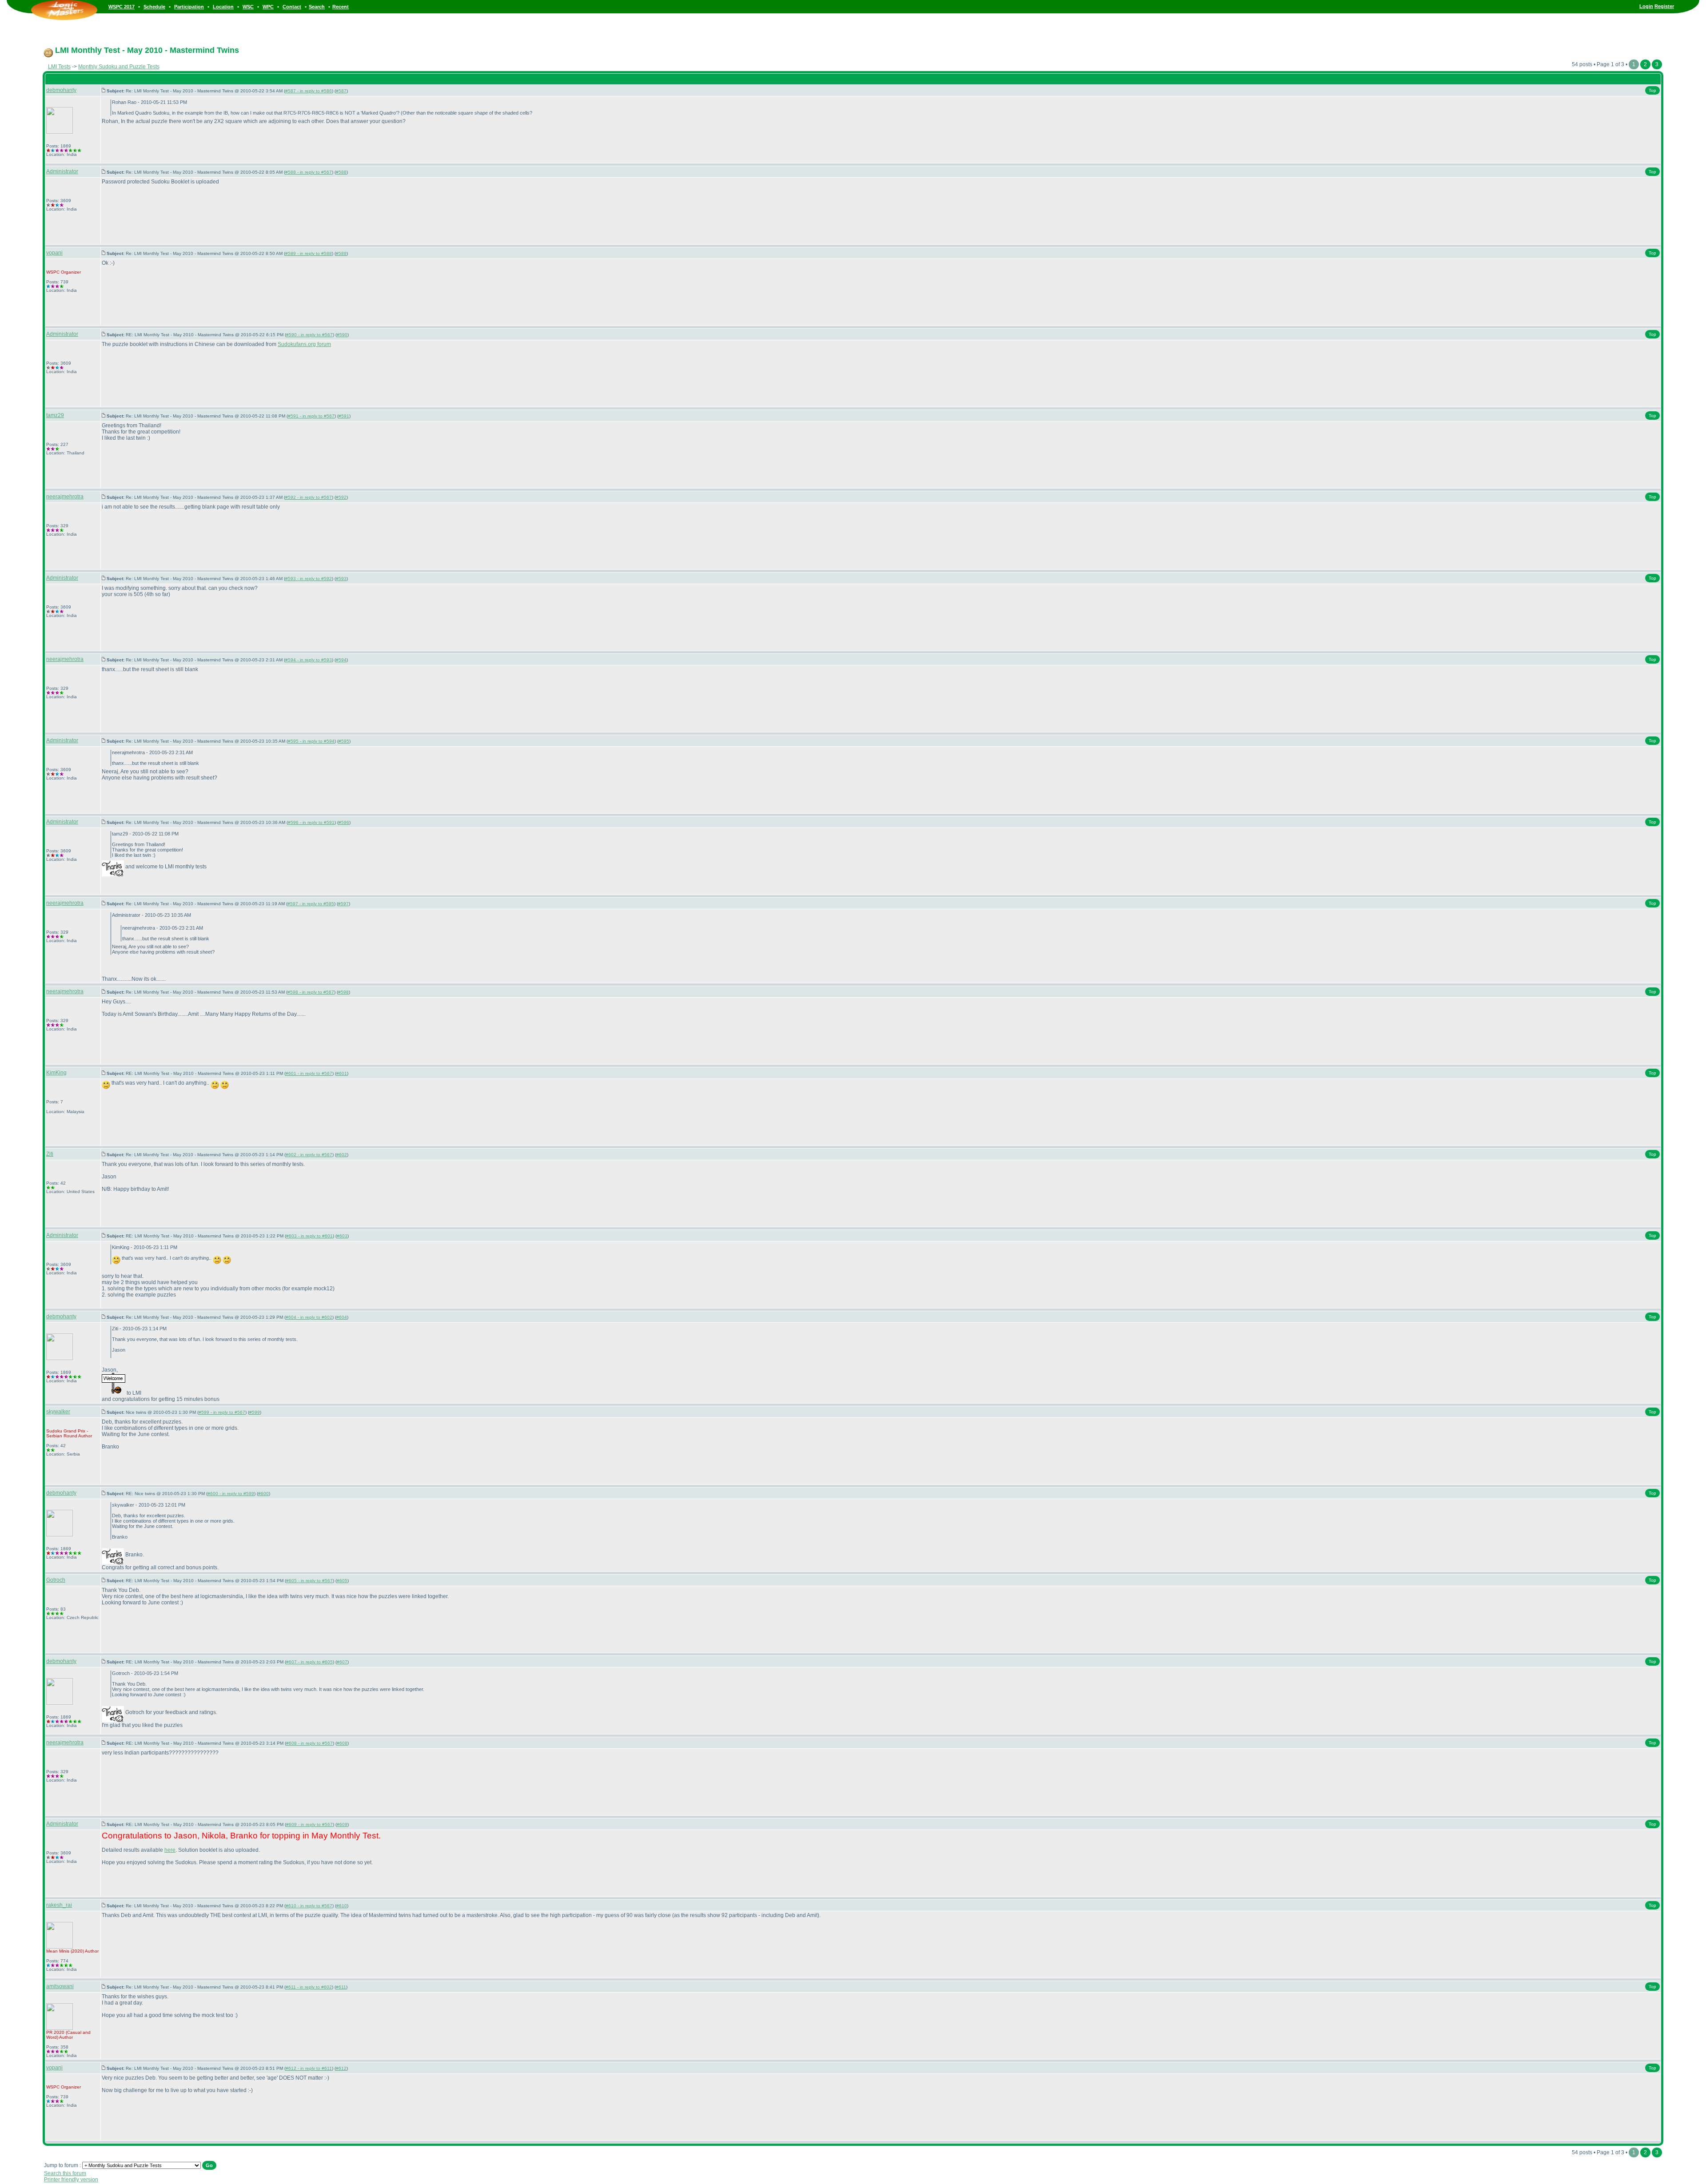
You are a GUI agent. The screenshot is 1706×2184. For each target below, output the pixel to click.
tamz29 (55, 415)
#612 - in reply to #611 (309, 2068)
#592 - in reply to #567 (309, 497)
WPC (268, 7)
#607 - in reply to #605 (309, 1662)
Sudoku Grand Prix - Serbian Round (67, 1433)
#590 (342, 335)
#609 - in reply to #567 (309, 1824)
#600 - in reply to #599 (231, 1494)
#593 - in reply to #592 (309, 579)
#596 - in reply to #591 (311, 822)
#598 (343, 992)
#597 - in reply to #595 (311, 904)
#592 (341, 497)
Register (1664, 6)
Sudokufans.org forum (304, 344)
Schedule (154, 7)
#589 (341, 253)
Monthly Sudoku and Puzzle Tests (119, 67)
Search (317, 7)
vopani (54, 253)
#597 (343, 904)
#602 (342, 1155)
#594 (341, 660)
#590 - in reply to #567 (309, 335)
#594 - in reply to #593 (309, 660)
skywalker (58, 1412)
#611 (341, 1987)
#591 (344, 416)
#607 (342, 1662)
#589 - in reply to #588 (309, 253)
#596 (344, 822)
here (170, 1850)
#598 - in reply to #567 (311, 992)
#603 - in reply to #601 (309, 1236)
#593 (341, 579)
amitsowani (60, 1986)
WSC (248, 7)
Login (1646, 6)
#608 (342, 1743)
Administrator (62, 171)
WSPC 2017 (122, 7)
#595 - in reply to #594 (311, 741)
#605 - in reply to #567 (309, 1581)
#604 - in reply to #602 (309, 1317)
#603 (342, 1236)
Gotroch (56, 1580)
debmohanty (61, 90)
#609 (342, 1824)
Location (223, 7)
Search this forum (65, 2173)
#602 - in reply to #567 (309, 1155)
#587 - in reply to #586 (309, 91)
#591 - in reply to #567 (311, 416)
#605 (342, 1581)
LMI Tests (59, 67)
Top (1652, 90)
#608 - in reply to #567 (309, 1743)
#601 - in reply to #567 (309, 1073)
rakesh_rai (59, 1905)
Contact (292, 7)
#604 (342, 1317)
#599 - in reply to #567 (222, 1412)
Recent (341, 7)
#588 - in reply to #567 (309, 172)
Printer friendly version (71, 2180)
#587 (341, 91)
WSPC (53, 272)
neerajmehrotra (65, 497)
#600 (263, 1494)
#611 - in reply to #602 (309, 1987)
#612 (341, 2068)
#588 (341, 172)
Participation (189, 7)
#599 (255, 1412)
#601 (342, 1073)
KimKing (56, 1073)
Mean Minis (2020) (65, 1951)
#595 (344, 741)
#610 (342, 1906)
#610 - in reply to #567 (309, 1906)
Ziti (50, 1154)
